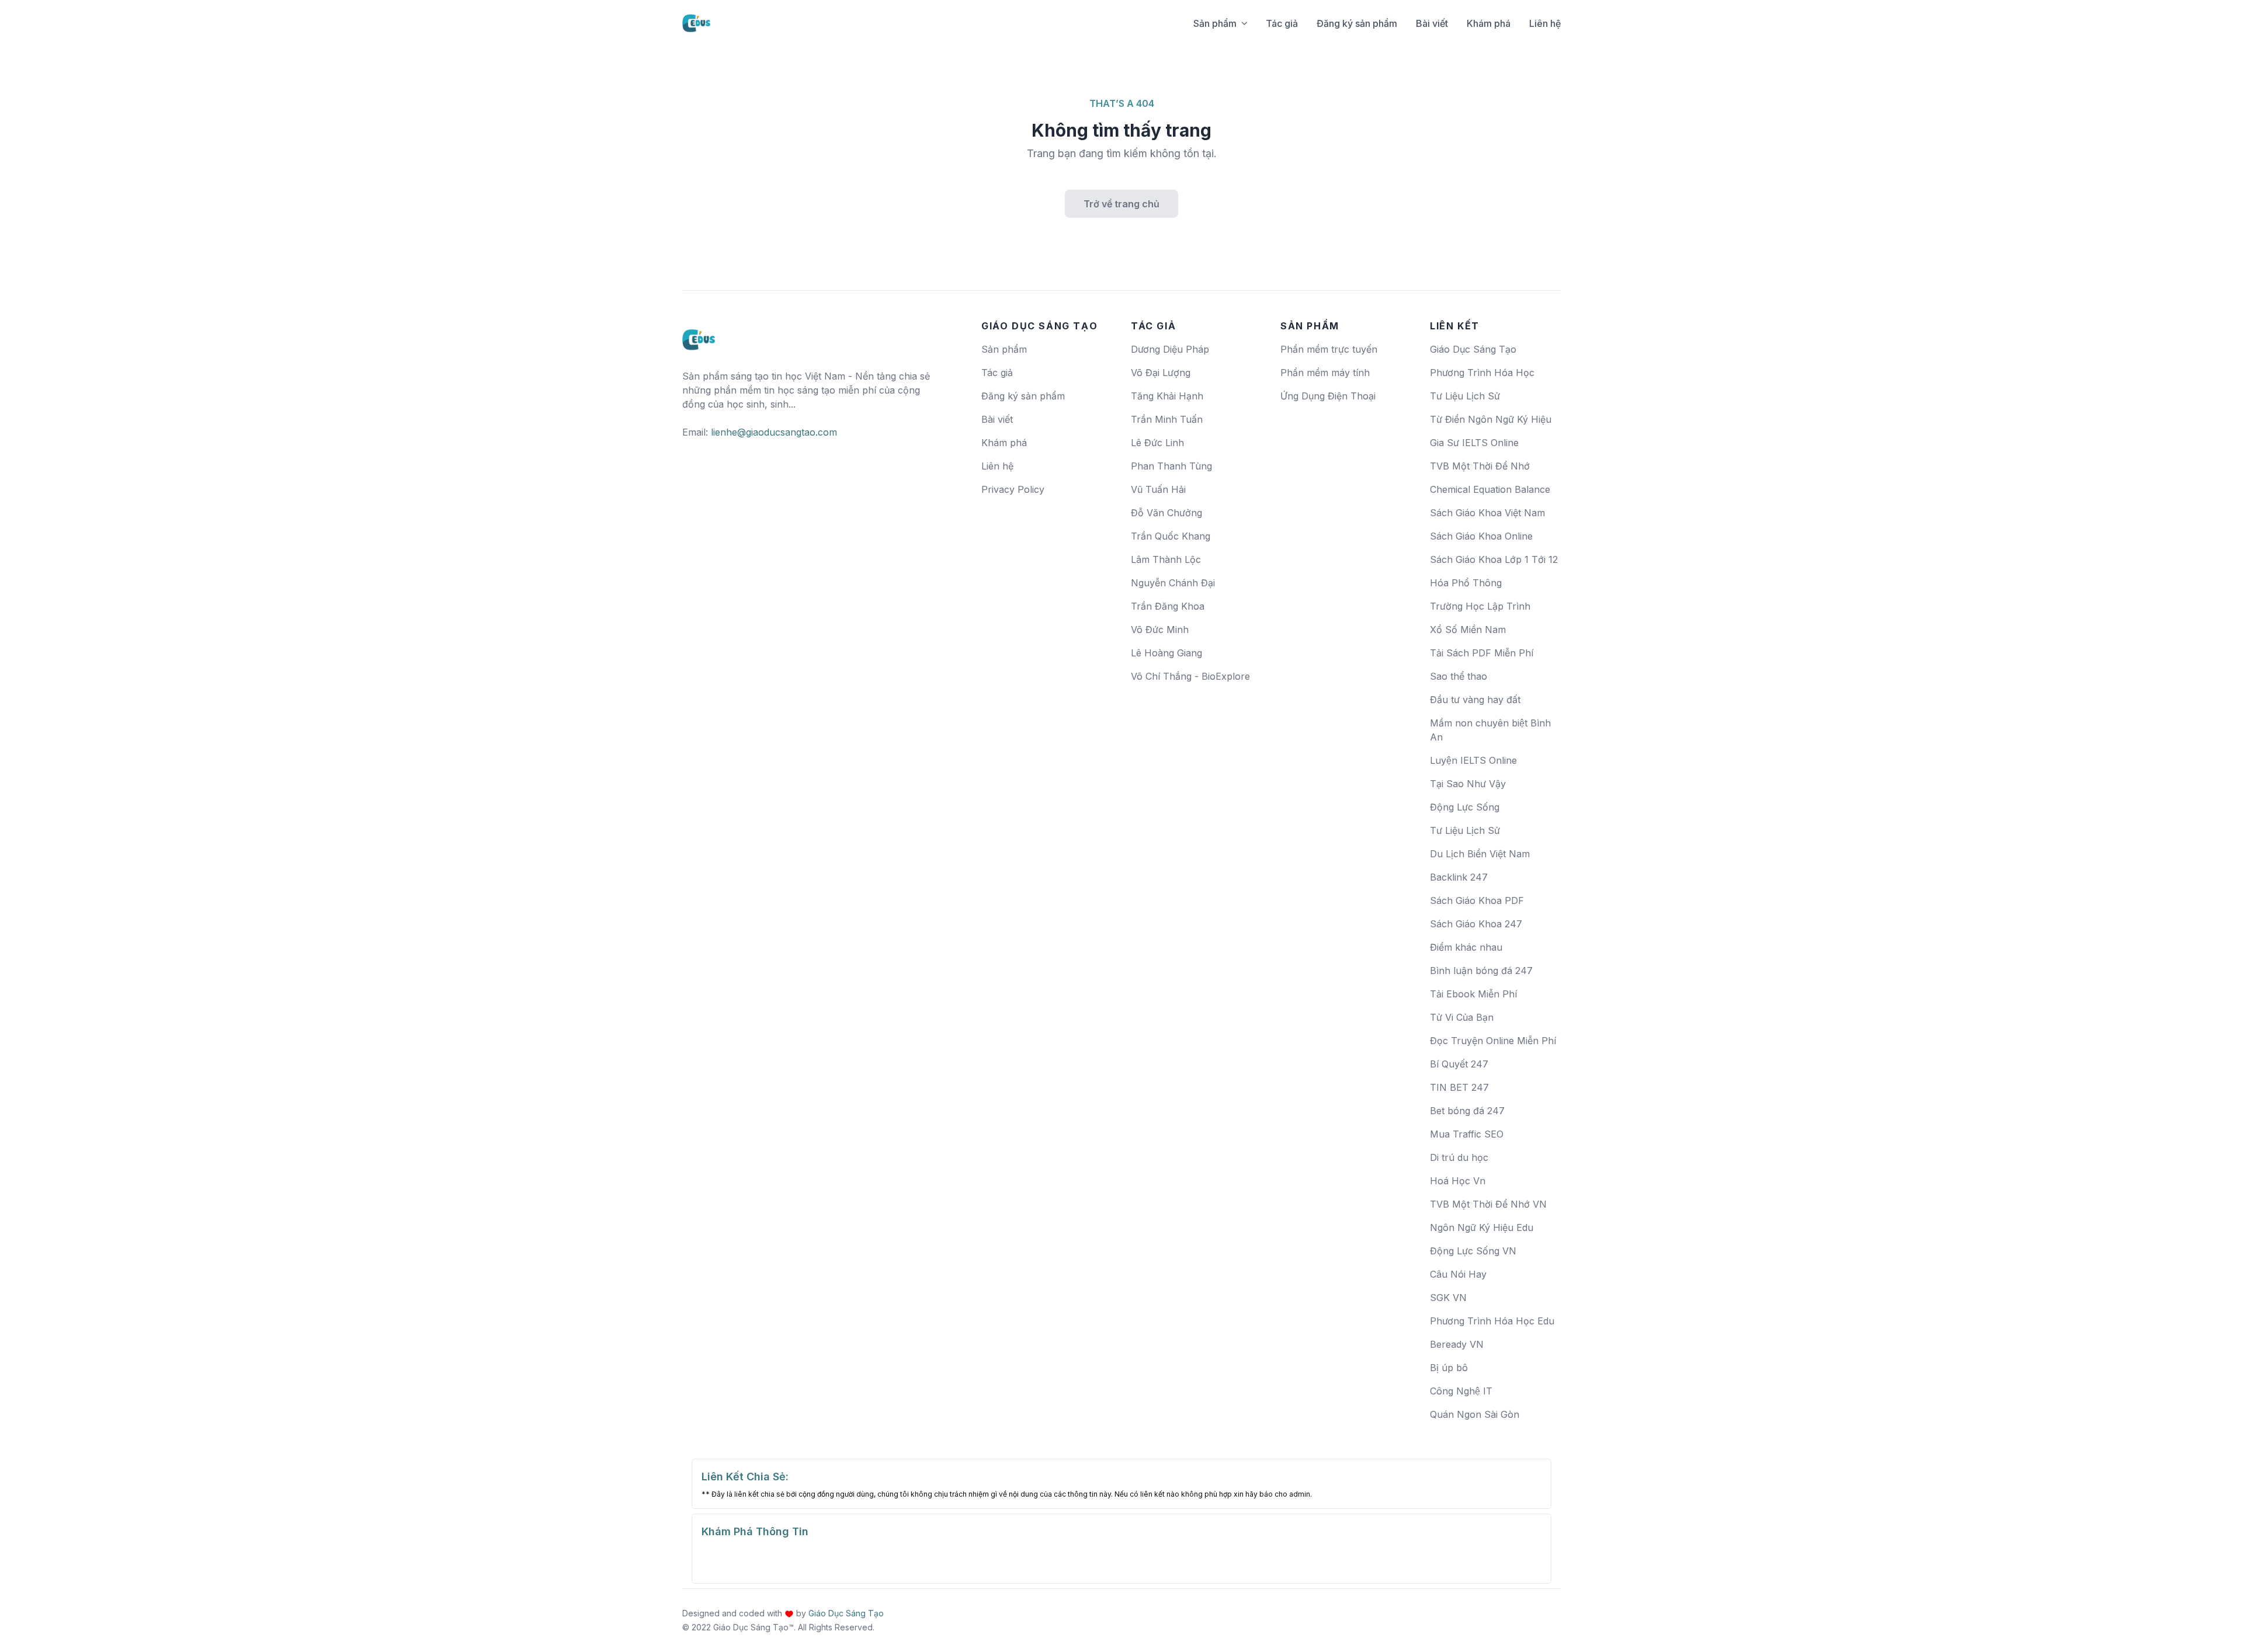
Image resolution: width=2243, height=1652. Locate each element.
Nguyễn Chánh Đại (1173, 583)
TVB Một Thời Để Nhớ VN (1488, 1204)
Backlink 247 (1459, 877)
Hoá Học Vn (1458, 1181)
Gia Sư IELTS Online (1474, 443)
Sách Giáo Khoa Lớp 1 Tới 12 (1494, 559)
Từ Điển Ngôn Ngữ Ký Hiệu (1491, 419)
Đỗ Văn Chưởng (1166, 513)
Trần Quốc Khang (1171, 536)
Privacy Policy (1013, 489)
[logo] (699, 335)
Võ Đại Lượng (1161, 373)
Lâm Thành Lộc (1166, 559)
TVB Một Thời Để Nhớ (1480, 466)
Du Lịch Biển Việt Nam (1480, 854)
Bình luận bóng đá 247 (1481, 971)
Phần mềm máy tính (1325, 373)
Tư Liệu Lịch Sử (1465, 396)
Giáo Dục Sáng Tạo (1473, 349)
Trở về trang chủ (1121, 204)
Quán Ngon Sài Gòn (1475, 1414)
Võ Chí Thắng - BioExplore (1190, 676)
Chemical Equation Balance (1490, 489)
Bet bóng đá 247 (1467, 1111)
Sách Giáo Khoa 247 (1476, 924)
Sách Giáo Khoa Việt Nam (1487, 513)
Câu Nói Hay (1458, 1274)
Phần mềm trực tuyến (1329, 349)
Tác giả (1282, 23)
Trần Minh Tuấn (1167, 419)
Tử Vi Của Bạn (1462, 1017)
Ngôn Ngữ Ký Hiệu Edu (1482, 1227)
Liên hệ (1545, 23)
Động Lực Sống (1465, 807)
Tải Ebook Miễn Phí (1473, 994)
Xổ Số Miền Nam (1468, 630)
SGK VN (1448, 1298)
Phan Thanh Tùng (1171, 466)
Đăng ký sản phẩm (1357, 23)
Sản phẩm (1215, 23)
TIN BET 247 (1459, 1087)
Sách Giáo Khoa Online (1481, 536)
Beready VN (1457, 1344)
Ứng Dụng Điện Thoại (1328, 396)
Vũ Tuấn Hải (1158, 489)
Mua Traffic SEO (1467, 1134)
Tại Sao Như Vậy (1468, 784)
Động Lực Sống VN (1473, 1251)
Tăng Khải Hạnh (1167, 396)
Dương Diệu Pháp (1170, 349)
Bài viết (1432, 23)
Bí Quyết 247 (1459, 1064)
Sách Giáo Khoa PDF (1477, 900)
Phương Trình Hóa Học (1482, 373)
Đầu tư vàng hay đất (1475, 700)
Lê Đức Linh (1157, 443)
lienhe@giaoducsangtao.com (774, 432)
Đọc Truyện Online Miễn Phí (1493, 1041)
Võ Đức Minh (1160, 630)
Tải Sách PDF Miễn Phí (1482, 653)
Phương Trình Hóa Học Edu (1492, 1321)
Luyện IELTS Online (1473, 760)
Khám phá (1489, 23)
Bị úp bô (1449, 1368)
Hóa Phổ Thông (1466, 583)
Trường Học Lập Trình (1480, 606)
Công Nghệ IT (1461, 1391)
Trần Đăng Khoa (1168, 606)
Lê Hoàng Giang (1166, 653)
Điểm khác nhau (1466, 947)
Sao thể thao (1459, 676)
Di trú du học (1459, 1157)
